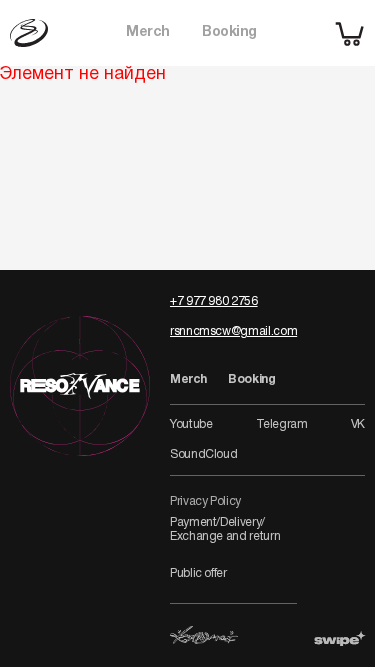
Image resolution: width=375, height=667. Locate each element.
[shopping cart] (350, 33)
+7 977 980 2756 (214, 301)
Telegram (282, 424)
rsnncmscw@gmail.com (233, 331)
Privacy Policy (205, 501)
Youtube (191, 424)
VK (358, 424)
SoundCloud (203, 454)
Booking (229, 32)
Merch (148, 32)
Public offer (198, 573)
